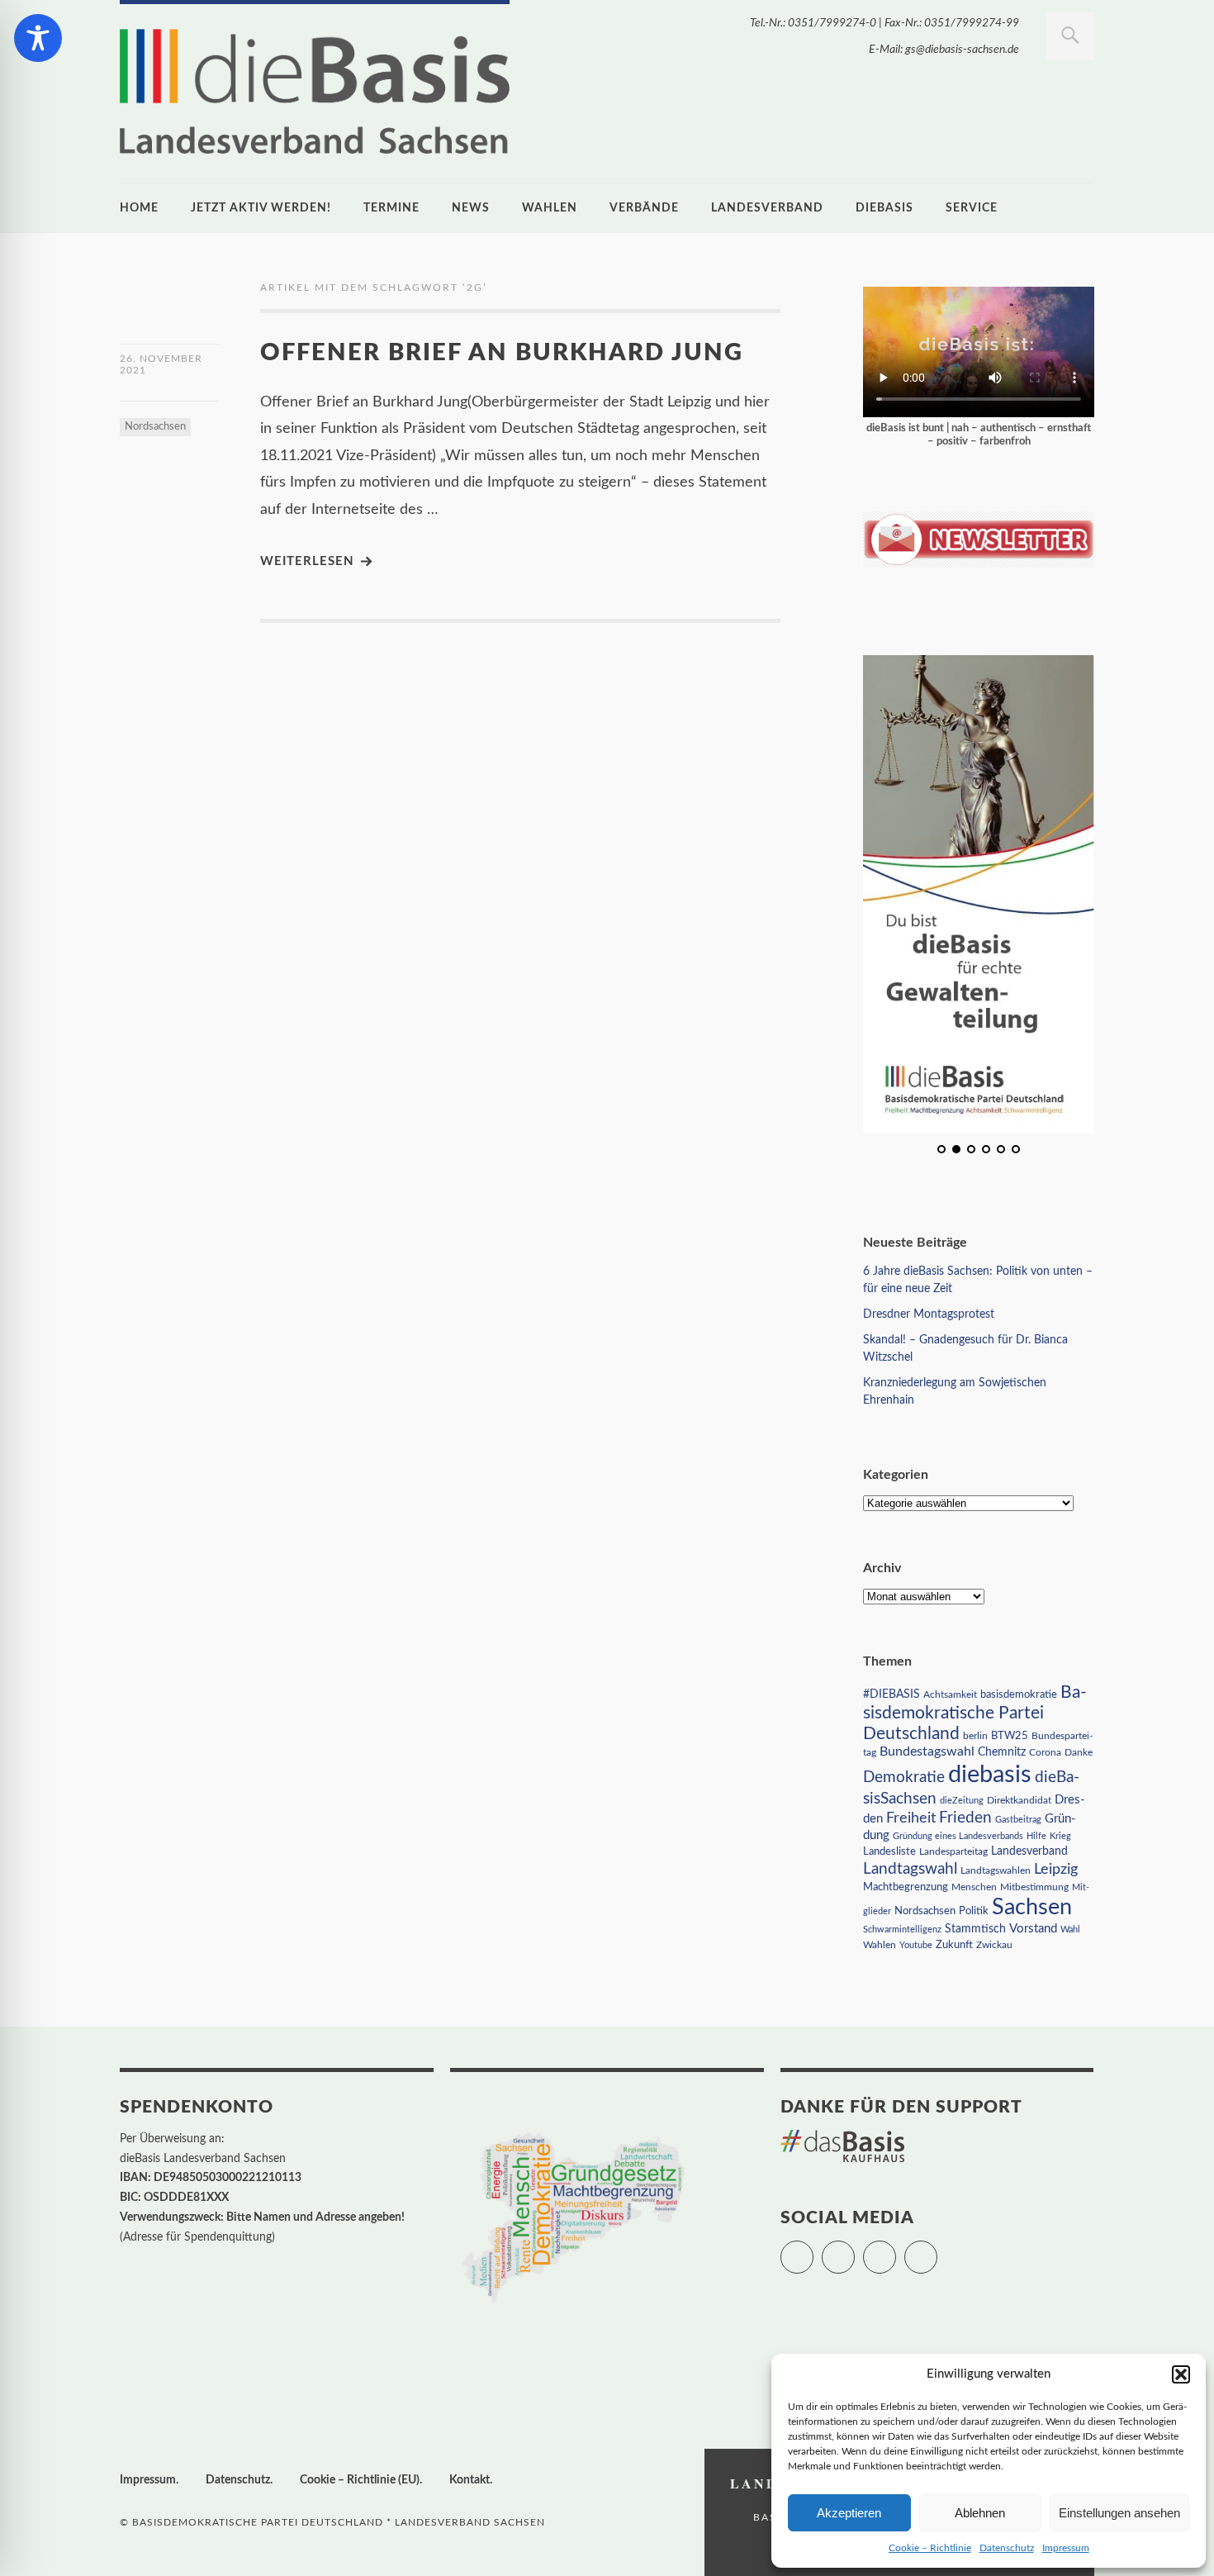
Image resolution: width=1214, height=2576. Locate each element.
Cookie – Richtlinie (930, 2548)
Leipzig (1056, 1869)
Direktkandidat (1019, 1800)
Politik (974, 1911)
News (471, 208)
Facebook (854, 2250)
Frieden (965, 1818)
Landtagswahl (910, 1869)
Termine (391, 208)
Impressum (1066, 2548)
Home (139, 208)
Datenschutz (1007, 2548)
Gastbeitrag (1018, 1820)
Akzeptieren (849, 2513)
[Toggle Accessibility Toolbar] (38, 38)
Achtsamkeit (950, 1694)
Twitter (813, 2250)
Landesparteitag (953, 1852)
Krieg (1060, 1836)
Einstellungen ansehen (1119, 2513)
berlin (975, 1736)
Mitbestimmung (1034, 1887)
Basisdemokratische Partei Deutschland (975, 1713)
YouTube (937, 2250)
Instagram (896, 2250)
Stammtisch (975, 1929)
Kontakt (469, 2480)
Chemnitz (1002, 1752)
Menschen (974, 1887)
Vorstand (1033, 1929)
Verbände (644, 208)
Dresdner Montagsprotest (929, 1314)
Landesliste (889, 1852)
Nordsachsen (155, 427)
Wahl (1070, 1930)
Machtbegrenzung (906, 1887)
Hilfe (1036, 1836)
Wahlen (550, 208)
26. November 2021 (161, 364)
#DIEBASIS (892, 1694)
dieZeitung (962, 1801)
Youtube (916, 1945)
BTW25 (1010, 1736)
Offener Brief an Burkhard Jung (502, 353)
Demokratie (904, 1778)
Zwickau (994, 1945)
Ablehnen (980, 2513)
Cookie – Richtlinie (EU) (360, 2480)
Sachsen (1032, 1907)
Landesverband (767, 208)
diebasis (884, 208)
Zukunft (954, 1945)
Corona (1045, 1752)
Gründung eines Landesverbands (958, 1836)
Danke (1079, 1753)
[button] (1181, 2374)
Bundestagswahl (927, 1751)
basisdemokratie (1019, 1695)
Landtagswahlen (996, 1870)
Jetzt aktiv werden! (261, 208)
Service (972, 208)
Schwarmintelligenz (902, 1930)
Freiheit (911, 1818)
